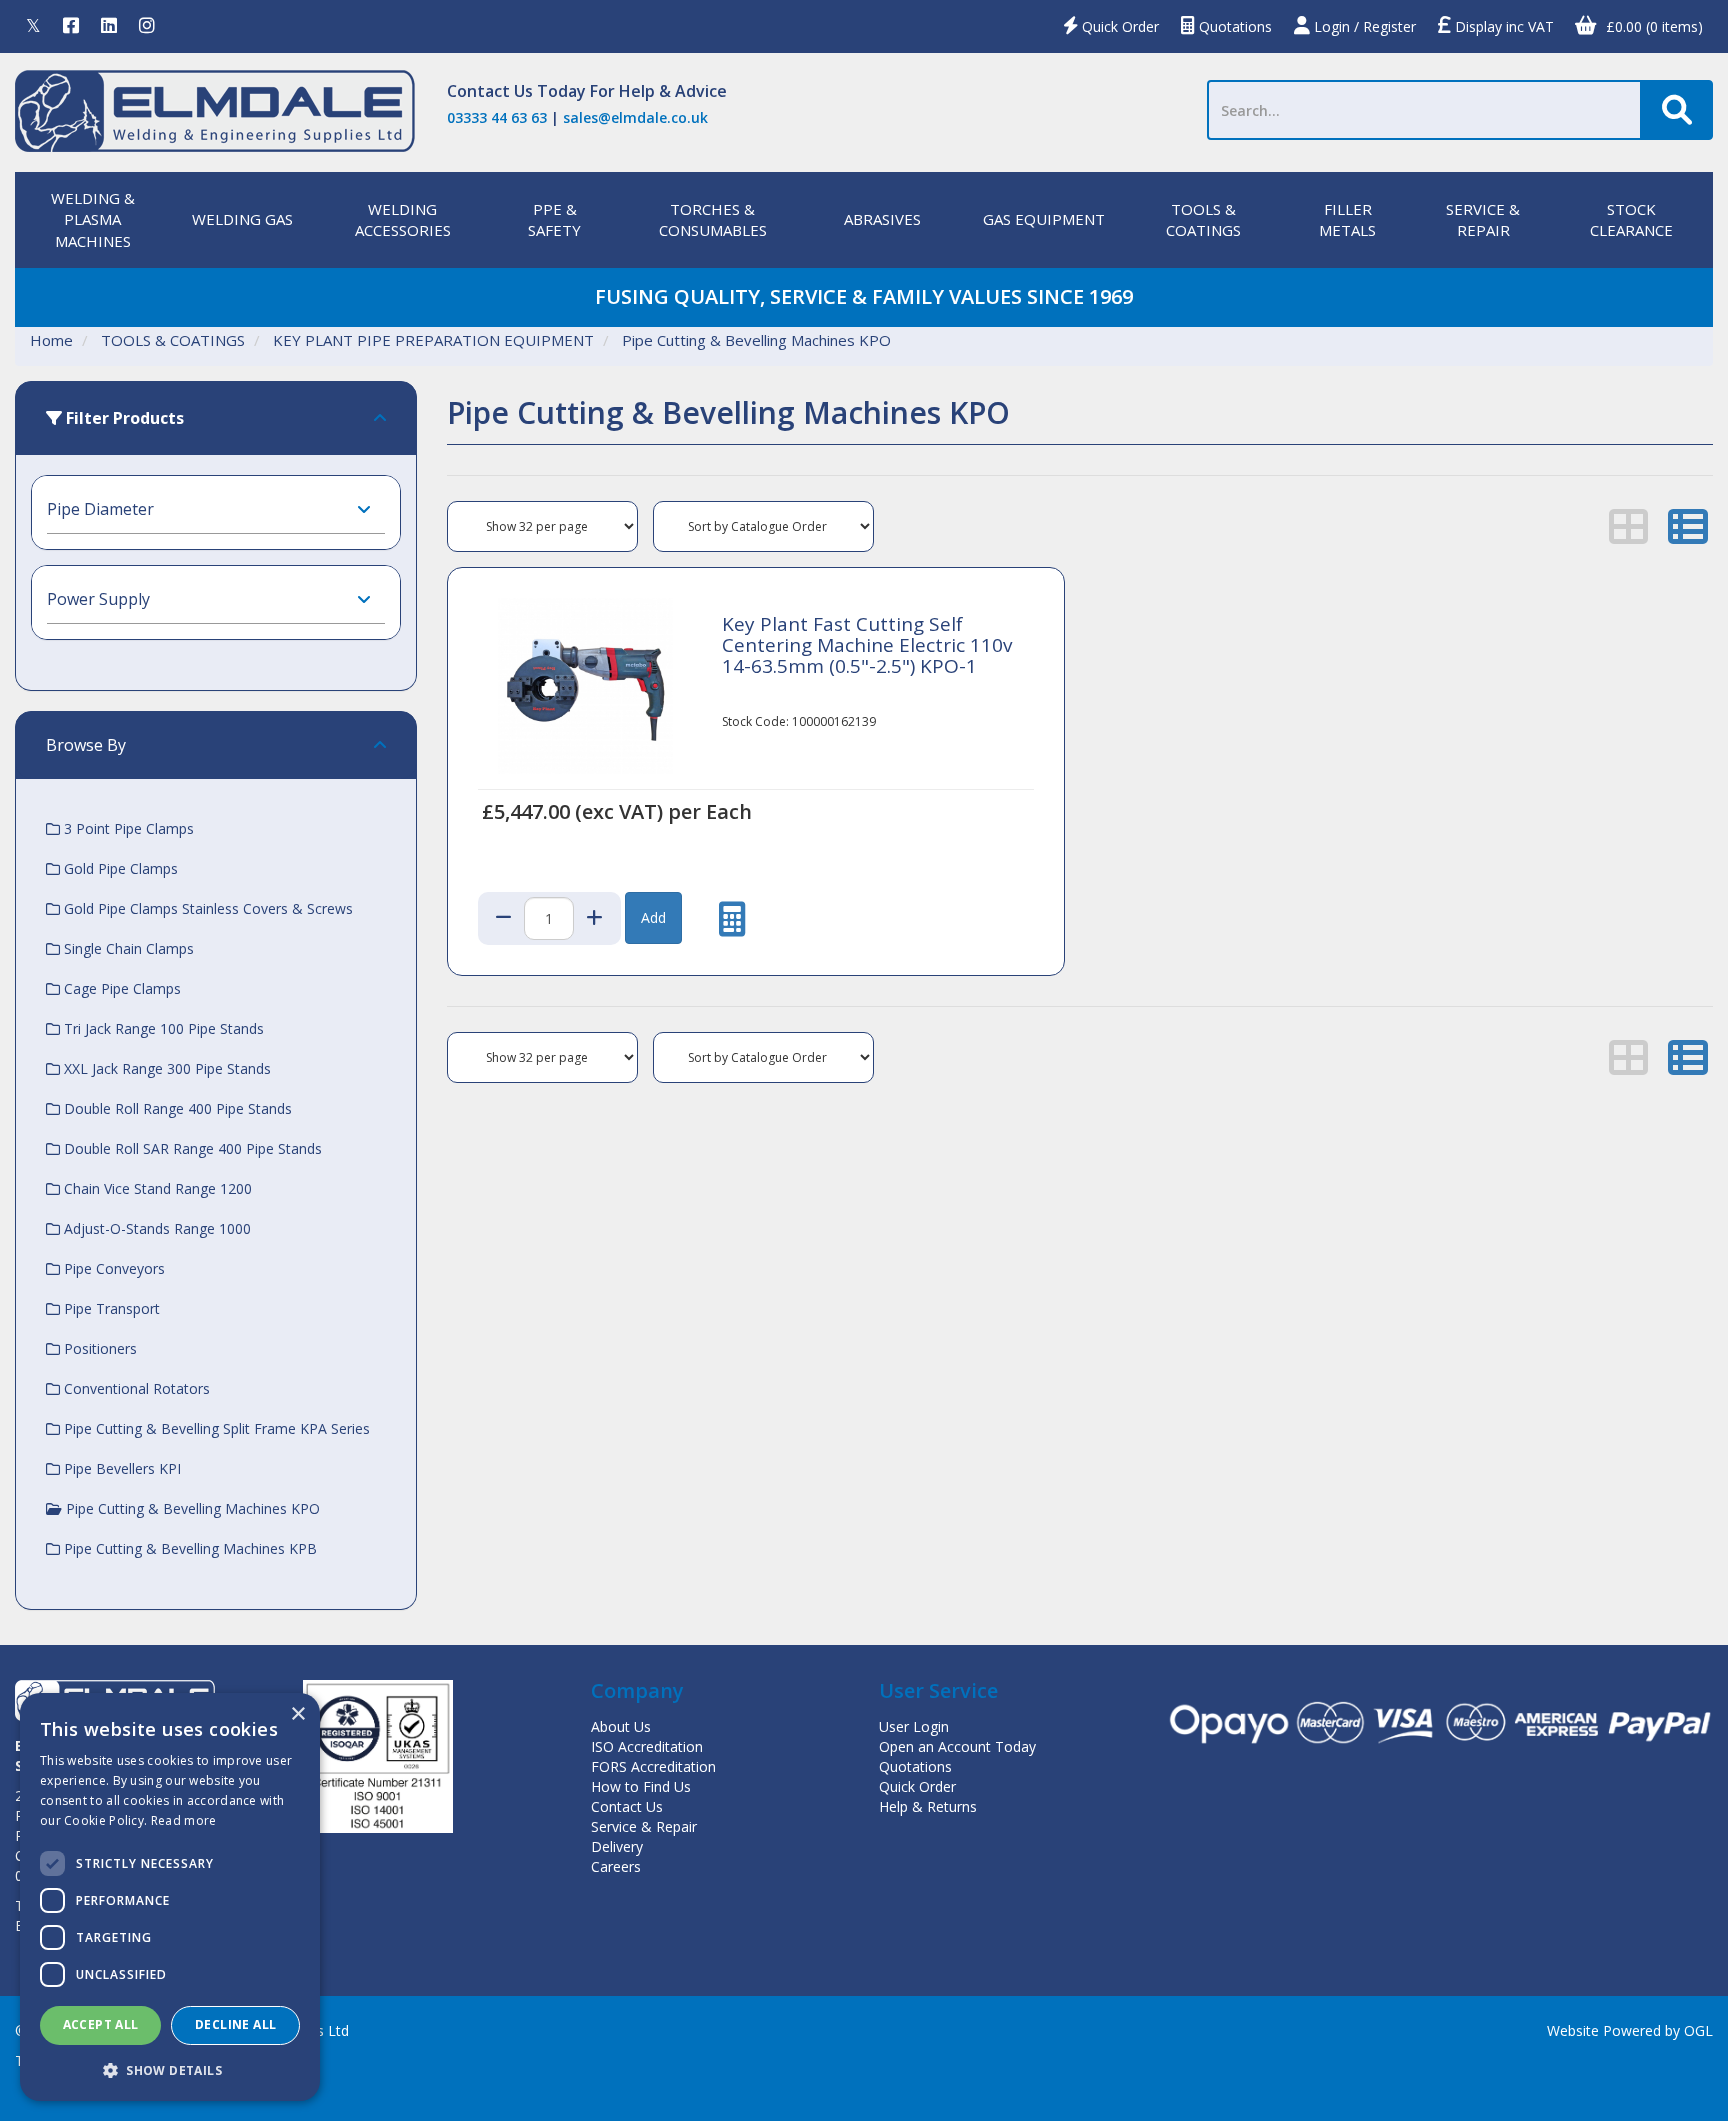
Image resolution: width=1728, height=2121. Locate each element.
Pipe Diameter (100, 509)
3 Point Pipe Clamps (127, 828)
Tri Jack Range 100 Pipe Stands (162, 1028)
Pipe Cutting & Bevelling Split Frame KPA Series (215, 1428)
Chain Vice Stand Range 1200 (156, 1188)
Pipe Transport (110, 1308)
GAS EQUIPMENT (1044, 219)
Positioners (98, 1348)
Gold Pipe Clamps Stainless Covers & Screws (206, 908)
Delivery (617, 1846)
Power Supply (98, 599)
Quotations (1233, 26)
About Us (621, 1726)
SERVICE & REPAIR (1483, 219)
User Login (914, 1726)
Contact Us (490, 91)
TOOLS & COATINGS (1203, 219)
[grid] (1629, 526)
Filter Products (123, 418)
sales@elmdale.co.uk (635, 117)
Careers (616, 1866)
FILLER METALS (1347, 219)
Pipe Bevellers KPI (120, 1468)
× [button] (297, 1714)
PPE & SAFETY (554, 219)
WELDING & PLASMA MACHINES (93, 219)
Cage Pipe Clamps (120, 988)
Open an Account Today (957, 1746)
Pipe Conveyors (112, 1268)
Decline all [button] (235, 2024)
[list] (1688, 526)
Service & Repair (644, 1826)
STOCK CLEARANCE (1631, 219)
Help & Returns (928, 1806)
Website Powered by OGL (1630, 2030)
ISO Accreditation (647, 1746)
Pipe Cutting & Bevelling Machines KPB (188, 1548)
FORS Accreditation (653, 1766)
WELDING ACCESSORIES (403, 219)
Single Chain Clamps (127, 948)
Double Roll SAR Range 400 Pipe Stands (191, 1148)
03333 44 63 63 (497, 117)
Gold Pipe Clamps (119, 868)
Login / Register (1363, 26)
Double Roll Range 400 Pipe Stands (176, 1108)
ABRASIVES (882, 219)
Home (51, 340)
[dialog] (170, 1897)
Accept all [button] (101, 2024)
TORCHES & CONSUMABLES (713, 219)
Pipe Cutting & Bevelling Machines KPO (756, 340)
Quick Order (1118, 26)
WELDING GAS (242, 219)
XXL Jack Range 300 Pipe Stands (165, 1068)
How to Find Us (641, 1786)
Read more (184, 1820)
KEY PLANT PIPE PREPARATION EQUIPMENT (433, 340)
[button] (170, 2069)
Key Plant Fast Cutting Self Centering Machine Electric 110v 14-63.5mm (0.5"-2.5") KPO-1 (867, 645)
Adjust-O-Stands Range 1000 (155, 1228)
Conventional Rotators (135, 1388)
